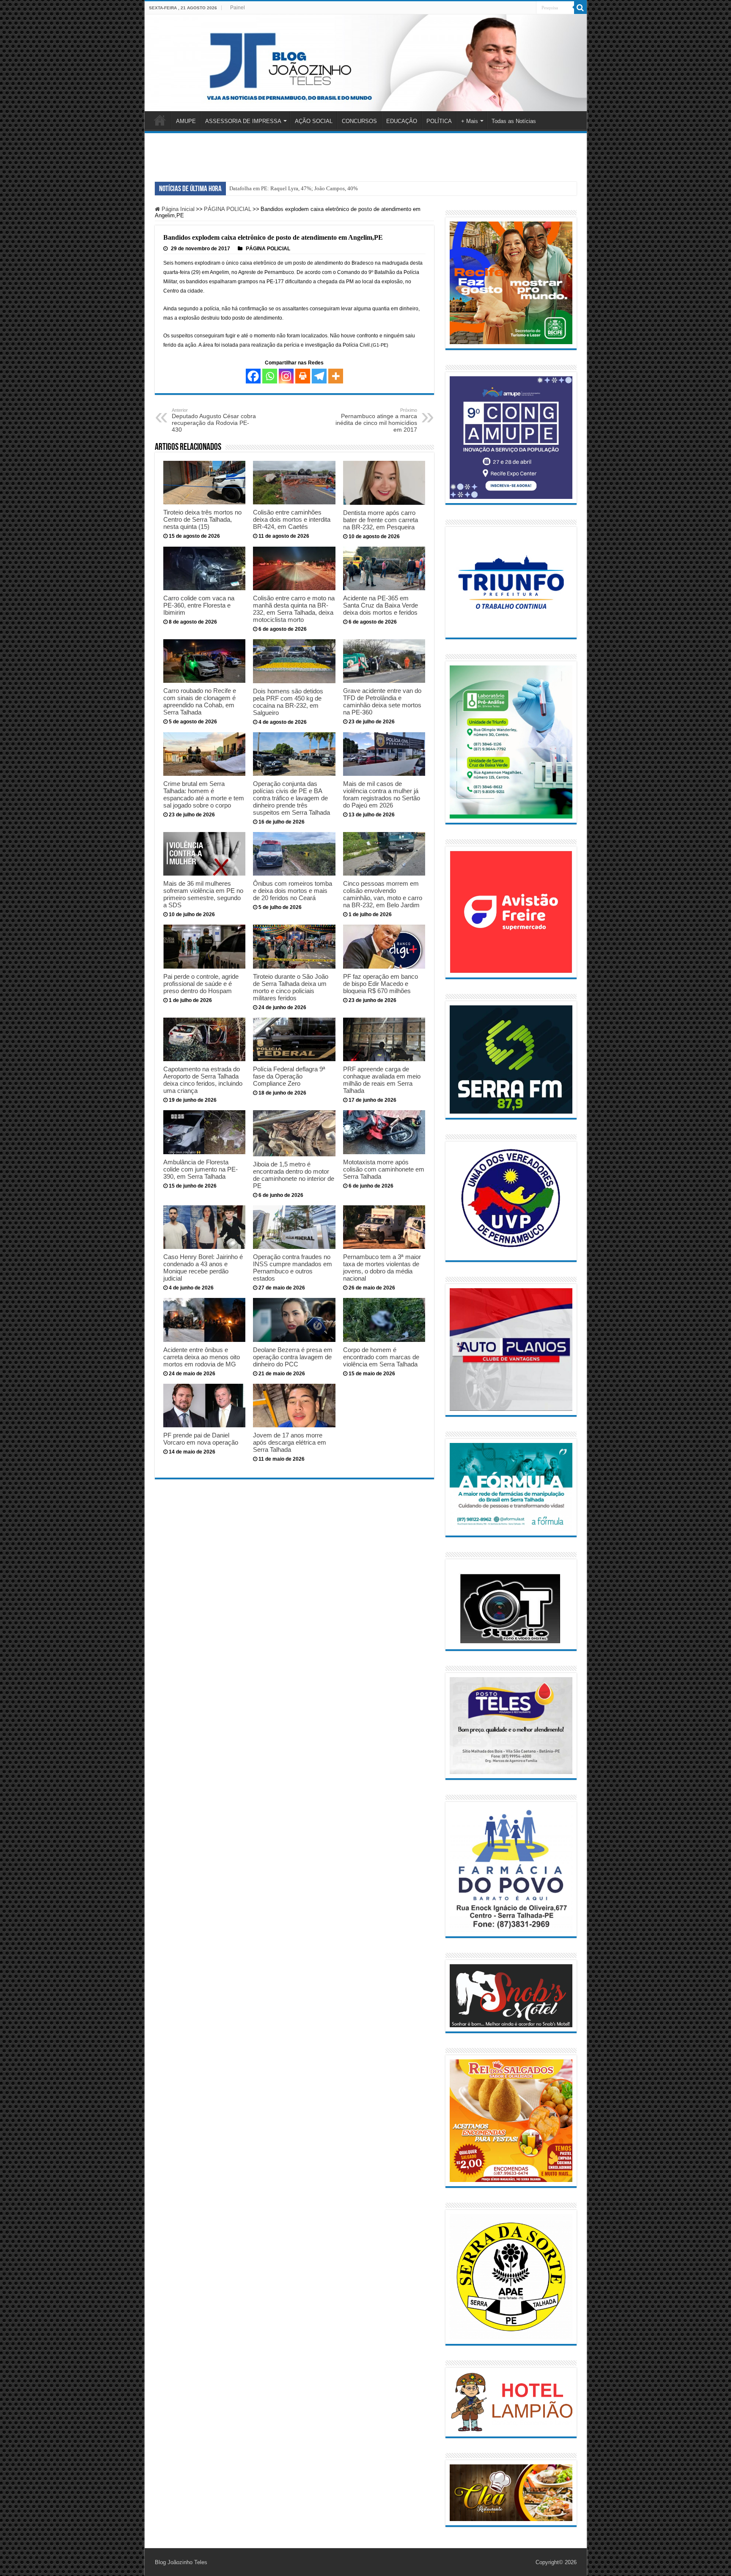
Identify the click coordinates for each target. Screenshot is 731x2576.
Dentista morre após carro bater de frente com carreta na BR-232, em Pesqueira (381, 520)
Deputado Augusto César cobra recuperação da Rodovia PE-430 (214, 420)
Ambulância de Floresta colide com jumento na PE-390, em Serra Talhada (201, 1169)
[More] (336, 376)
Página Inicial (177, 209)
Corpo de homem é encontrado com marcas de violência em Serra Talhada (381, 1357)
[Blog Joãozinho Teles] (366, 63)
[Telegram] (319, 376)
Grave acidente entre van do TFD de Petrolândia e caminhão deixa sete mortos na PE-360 (382, 701)
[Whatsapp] (270, 376)
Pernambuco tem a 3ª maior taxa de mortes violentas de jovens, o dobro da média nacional (382, 1267)
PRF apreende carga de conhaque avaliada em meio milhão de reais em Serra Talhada (382, 1080)
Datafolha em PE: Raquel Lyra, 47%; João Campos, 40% (294, 188)
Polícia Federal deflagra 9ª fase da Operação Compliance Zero (289, 1076)
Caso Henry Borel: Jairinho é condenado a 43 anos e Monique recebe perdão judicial (203, 1267)
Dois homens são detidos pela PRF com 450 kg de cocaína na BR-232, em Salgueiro (288, 702)
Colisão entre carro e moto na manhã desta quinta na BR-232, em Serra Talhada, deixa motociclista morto (294, 609)
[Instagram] (286, 376)
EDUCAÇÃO (402, 121)
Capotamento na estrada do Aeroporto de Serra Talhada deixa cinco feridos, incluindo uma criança (203, 1080)
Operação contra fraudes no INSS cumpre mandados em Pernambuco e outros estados (293, 1267)
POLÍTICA (439, 121)
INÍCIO (160, 120)
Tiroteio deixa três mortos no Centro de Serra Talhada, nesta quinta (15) (202, 519)
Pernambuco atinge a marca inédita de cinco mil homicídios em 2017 (376, 420)
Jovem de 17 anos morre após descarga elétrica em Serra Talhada (290, 1442)
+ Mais (470, 121)
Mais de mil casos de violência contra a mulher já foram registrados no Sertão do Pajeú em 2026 (382, 794)
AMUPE (186, 121)
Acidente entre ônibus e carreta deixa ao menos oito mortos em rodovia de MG (202, 1357)
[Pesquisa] (580, 8)
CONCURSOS (359, 121)
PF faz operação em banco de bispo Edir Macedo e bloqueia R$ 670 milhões (381, 984)
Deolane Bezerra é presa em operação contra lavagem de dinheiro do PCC (293, 1357)
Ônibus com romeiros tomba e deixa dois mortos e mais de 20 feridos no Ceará (293, 891)
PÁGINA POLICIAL (228, 209)
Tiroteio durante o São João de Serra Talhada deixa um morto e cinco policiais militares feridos (291, 987)
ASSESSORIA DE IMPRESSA (243, 121)
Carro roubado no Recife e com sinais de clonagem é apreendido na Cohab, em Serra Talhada (200, 701)
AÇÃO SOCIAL (314, 121)
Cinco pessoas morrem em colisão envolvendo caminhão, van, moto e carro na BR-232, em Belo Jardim (383, 894)
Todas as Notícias (514, 121)
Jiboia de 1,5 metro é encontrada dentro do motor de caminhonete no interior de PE (294, 1175)
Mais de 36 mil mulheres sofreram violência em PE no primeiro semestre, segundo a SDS (203, 894)
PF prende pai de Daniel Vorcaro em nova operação (201, 1439)
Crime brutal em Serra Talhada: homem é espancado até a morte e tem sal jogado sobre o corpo (204, 794)
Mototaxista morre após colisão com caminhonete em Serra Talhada (384, 1169)
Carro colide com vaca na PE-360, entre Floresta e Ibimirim (199, 605)
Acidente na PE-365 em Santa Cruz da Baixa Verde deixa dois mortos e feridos (381, 605)
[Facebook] (253, 376)
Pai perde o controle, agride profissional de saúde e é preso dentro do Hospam (201, 984)
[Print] (303, 376)
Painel (238, 8)
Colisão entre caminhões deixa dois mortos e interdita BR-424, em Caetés (292, 519)
